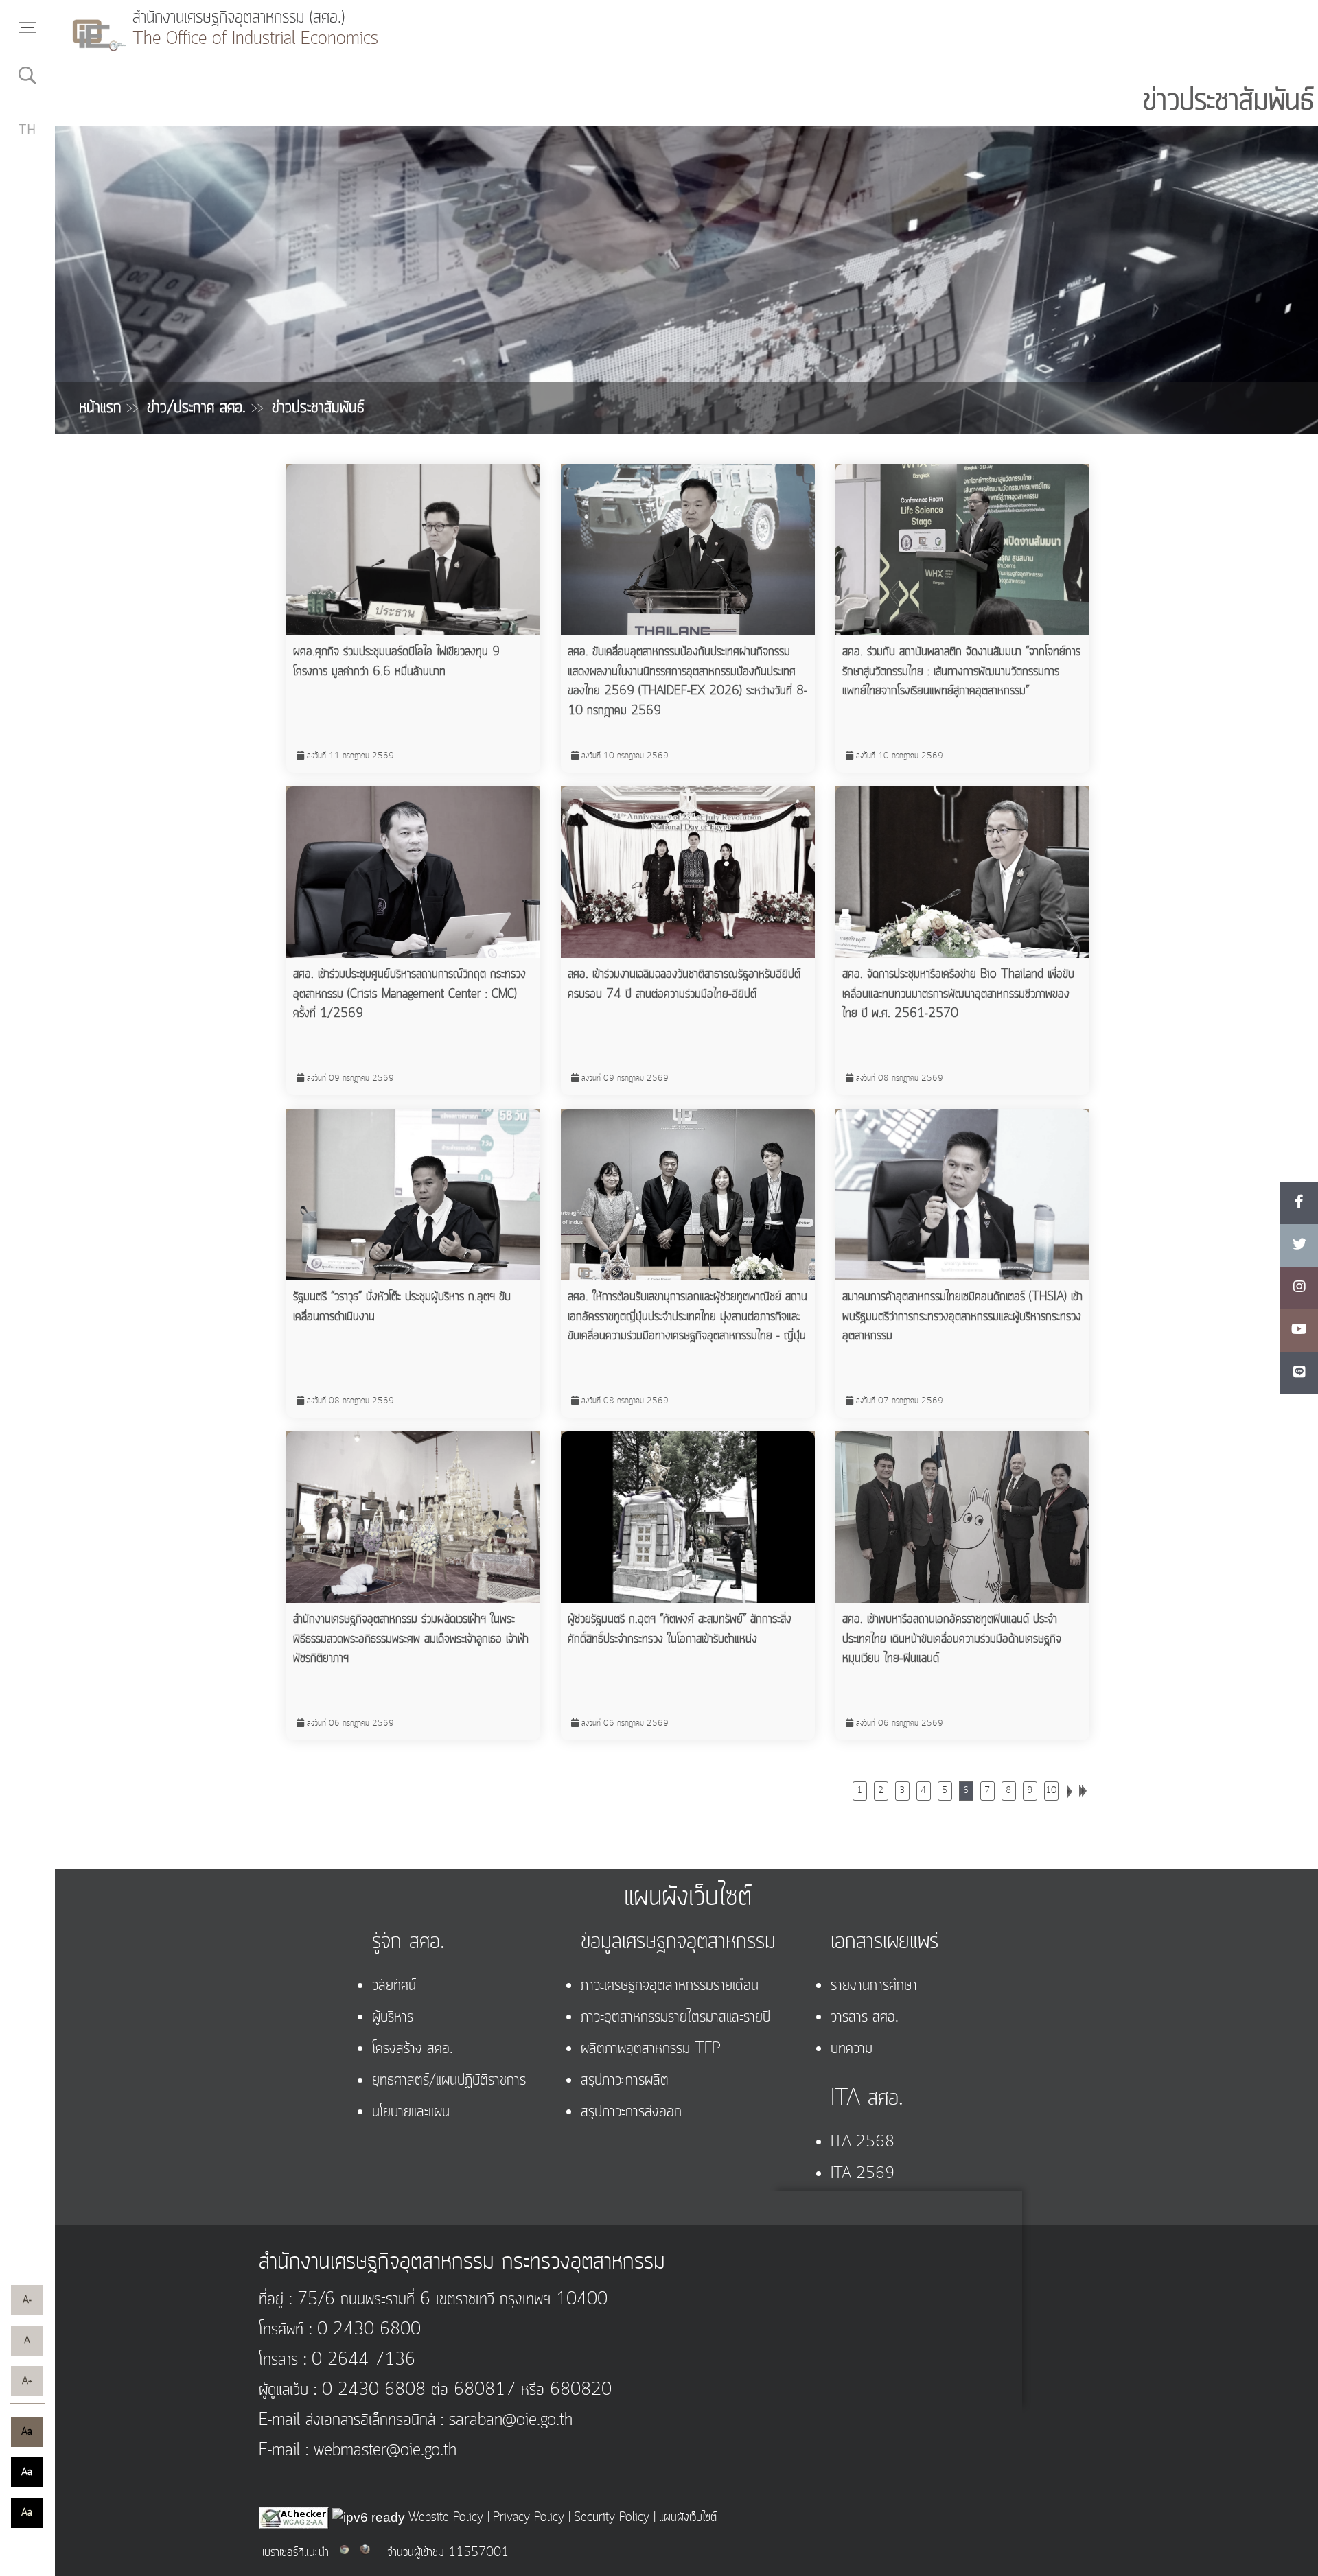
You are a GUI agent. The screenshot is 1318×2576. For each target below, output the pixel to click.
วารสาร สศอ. (865, 2017)
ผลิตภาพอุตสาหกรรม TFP (651, 2049)
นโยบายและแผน (411, 2112)
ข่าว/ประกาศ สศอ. (205, 408)
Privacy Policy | (532, 2518)
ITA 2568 (863, 2142)
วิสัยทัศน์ (394, 1986)
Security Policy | (615, 2518)
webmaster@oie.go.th (382, 2451)
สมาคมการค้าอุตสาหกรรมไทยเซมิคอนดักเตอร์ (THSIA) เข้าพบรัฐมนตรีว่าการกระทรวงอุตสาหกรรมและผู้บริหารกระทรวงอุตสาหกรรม (962, 1316)
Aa (27, 2432)
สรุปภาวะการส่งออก (631, 2112)
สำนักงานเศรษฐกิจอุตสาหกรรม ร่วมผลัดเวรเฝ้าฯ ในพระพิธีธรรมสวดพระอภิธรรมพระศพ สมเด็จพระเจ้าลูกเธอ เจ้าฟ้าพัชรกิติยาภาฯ (411, 1639)
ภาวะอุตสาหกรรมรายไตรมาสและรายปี (675, 2017)
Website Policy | (449, 2518)
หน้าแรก (109, 408)
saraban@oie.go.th (508, 2421)
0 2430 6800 (366, 2330)
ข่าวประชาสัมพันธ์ (318, 408)
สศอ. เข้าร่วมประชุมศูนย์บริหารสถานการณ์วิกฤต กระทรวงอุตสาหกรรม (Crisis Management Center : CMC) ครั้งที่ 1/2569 (409, 994)
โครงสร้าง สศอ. (413, 2049)
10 (1051, 1791)
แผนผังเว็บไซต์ (688, 2518)
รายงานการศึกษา (874, 1986)
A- (27, 2300)
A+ (27, 2381)
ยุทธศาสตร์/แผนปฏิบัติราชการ (449, 2081)
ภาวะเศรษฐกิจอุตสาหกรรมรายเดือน (670, 1986)
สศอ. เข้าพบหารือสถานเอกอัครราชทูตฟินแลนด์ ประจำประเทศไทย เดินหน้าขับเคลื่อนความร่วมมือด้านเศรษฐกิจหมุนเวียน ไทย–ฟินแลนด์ (952, 1639)
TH (28, 130)
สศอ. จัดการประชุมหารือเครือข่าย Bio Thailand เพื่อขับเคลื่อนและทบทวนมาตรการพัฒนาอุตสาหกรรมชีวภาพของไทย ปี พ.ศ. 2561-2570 (958, 994)
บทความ (852, 2049)
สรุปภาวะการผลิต (625, 2081)
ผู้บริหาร (393, 2017)
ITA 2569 (863, 2174)
